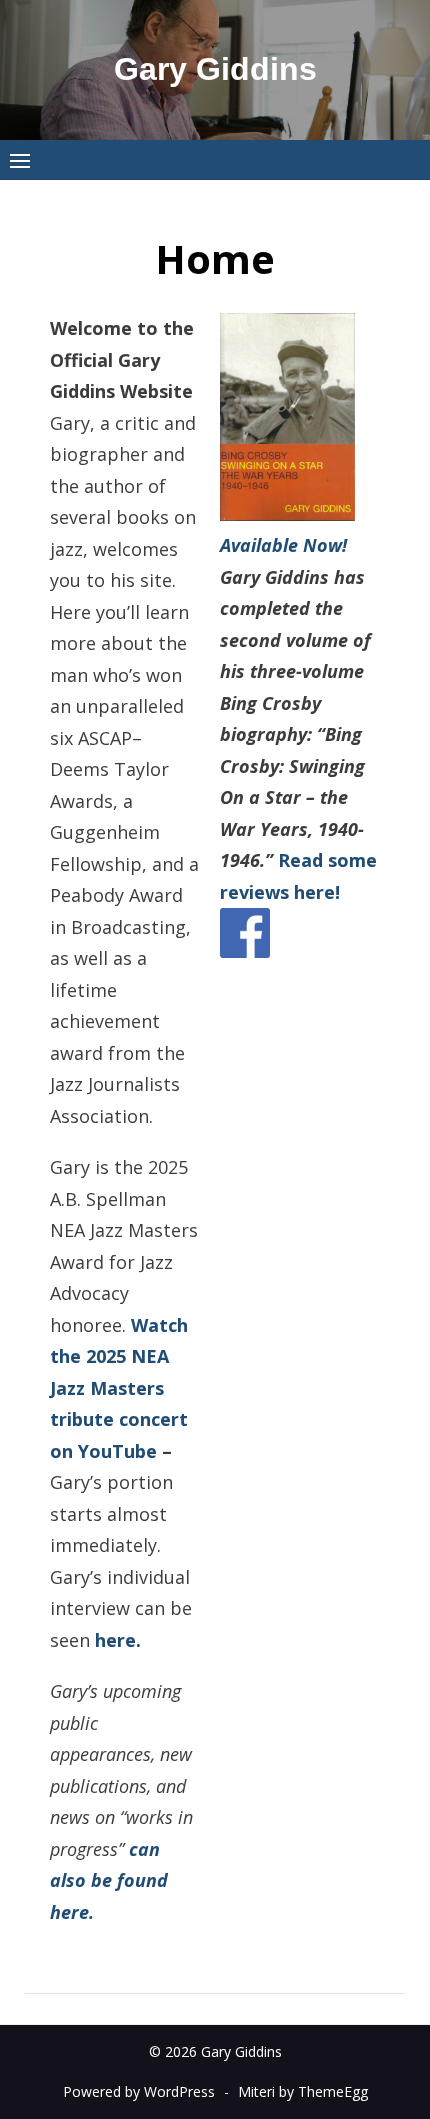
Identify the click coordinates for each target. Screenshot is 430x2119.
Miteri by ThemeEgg (303, 2091)
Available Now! (283, 545)
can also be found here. (109, 1880)
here (115, 1640)
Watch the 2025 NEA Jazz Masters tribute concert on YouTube (119, 1388)
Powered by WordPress (139, 2091)
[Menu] (20, 160)
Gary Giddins (215, 69)
